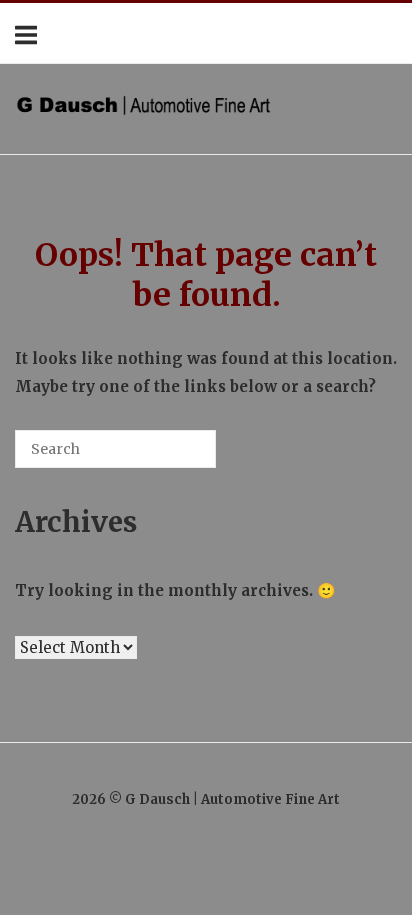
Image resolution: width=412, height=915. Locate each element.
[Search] (171, 456)
